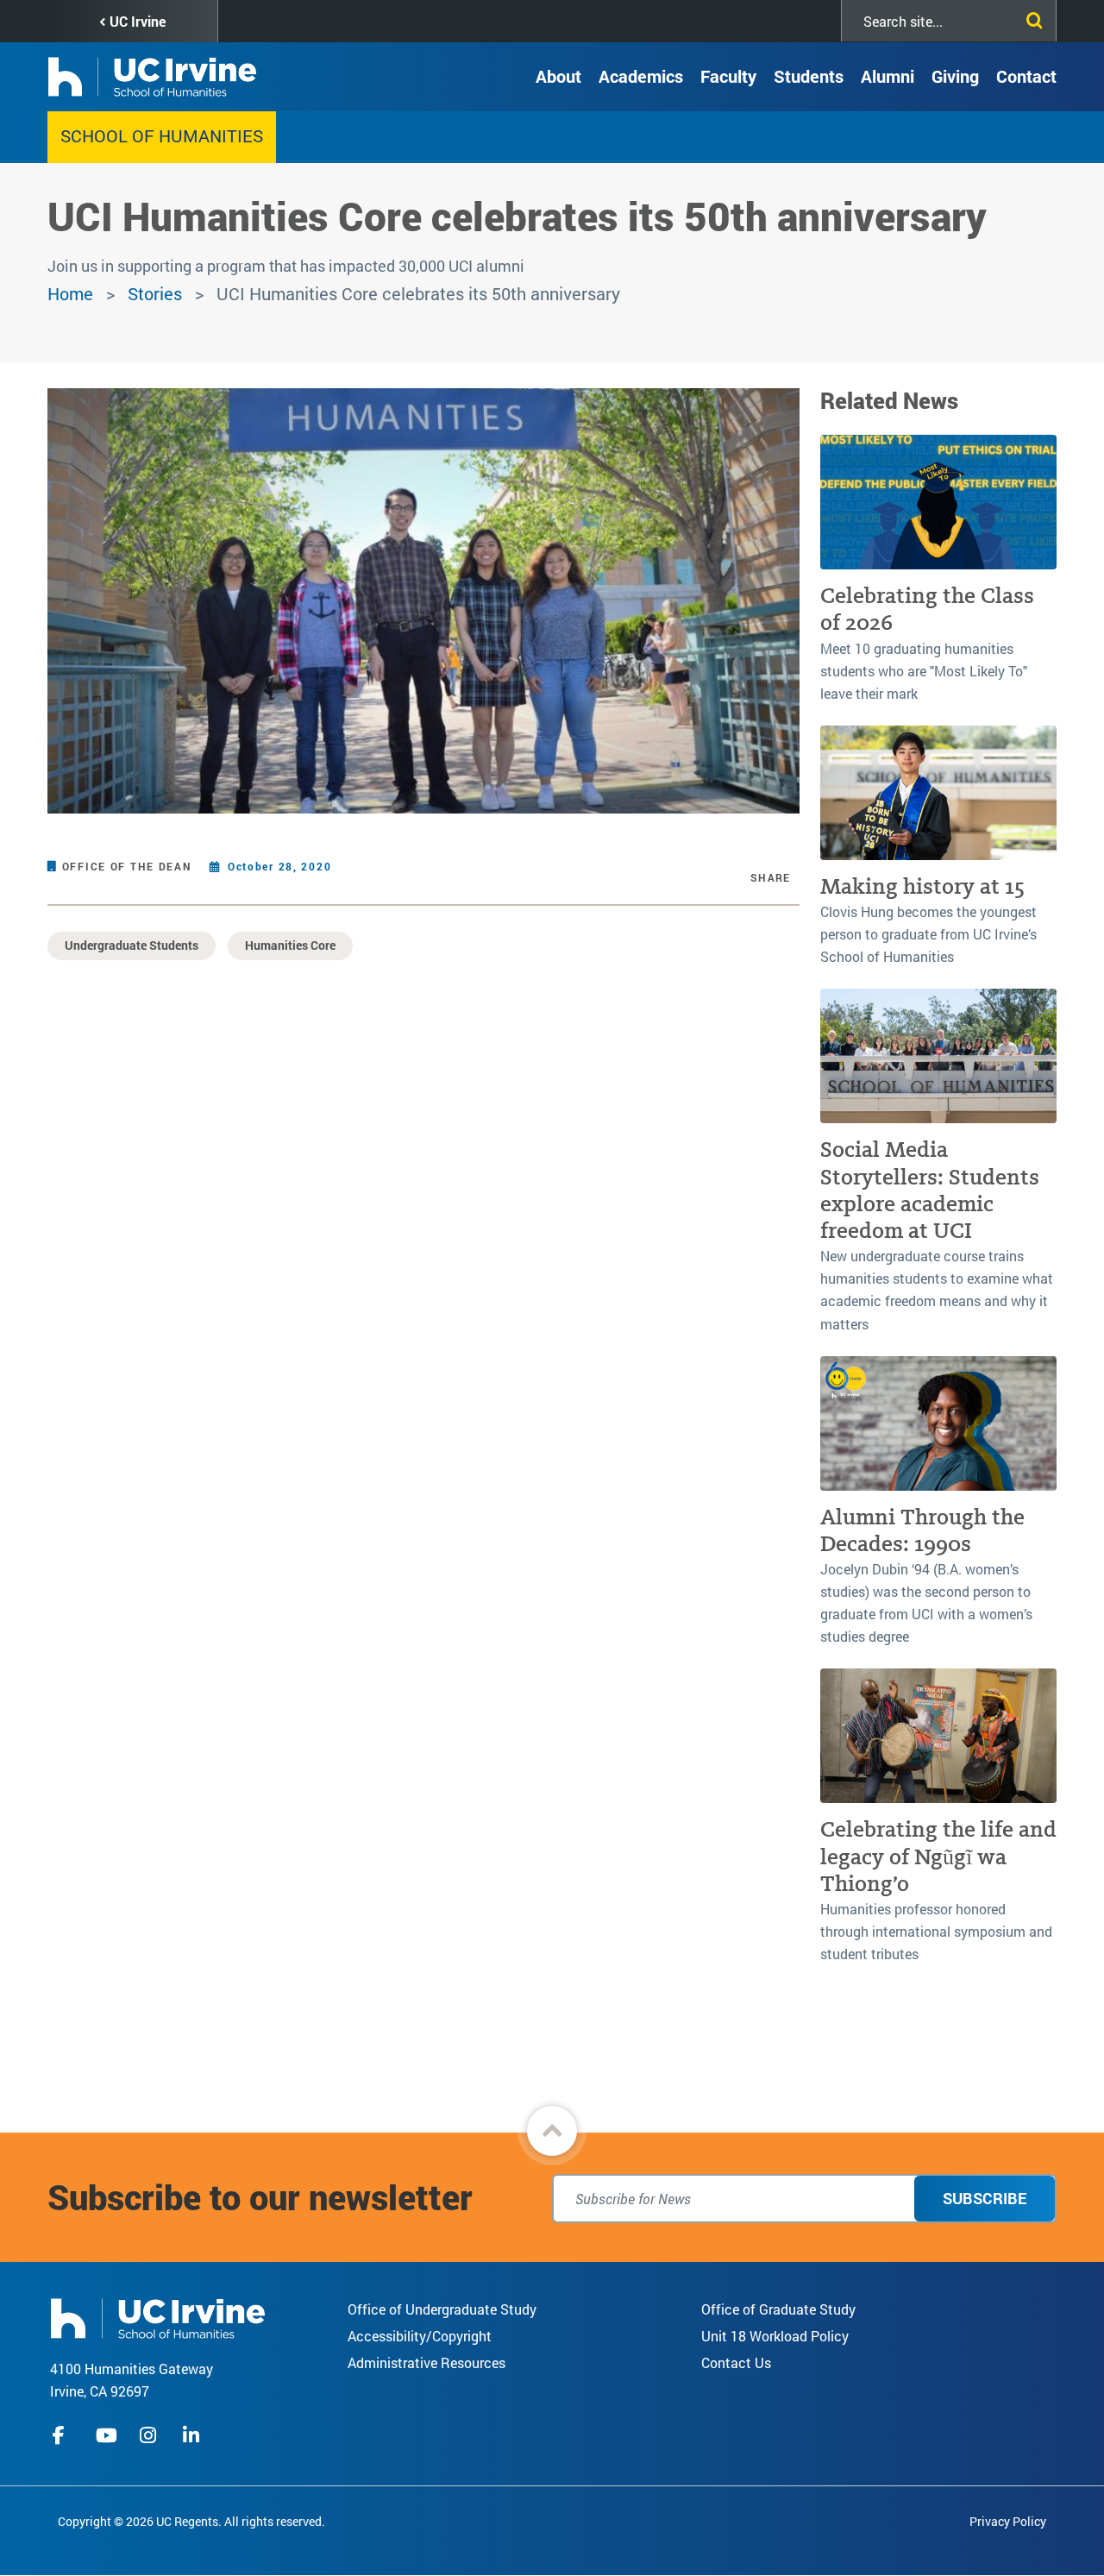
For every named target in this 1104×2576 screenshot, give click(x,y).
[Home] (158, 2317)
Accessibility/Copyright (420, 2336)
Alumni (888, 76)
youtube (107, 2435)
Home (70, 293)
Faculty (728, 76)
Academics (641, 76)
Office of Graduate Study (778, 2309)
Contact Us (736, 2362)
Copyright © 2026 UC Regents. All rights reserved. (191, 2521)
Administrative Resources (427, 2362)
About (558, 76)
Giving (955, 76)
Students (809, 76)
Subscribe (985, 2198)
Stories (155, 293)
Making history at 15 (922, 886)
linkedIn (193, 2435)
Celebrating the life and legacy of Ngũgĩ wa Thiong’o (938, 1857)
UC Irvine (138, 21)
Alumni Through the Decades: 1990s (922, 1530)
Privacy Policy (1008, 2521)
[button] (552, 2131)
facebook (63, 2435)
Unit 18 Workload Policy (775, 2336)
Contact (1026, 76)
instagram (150, 2435)
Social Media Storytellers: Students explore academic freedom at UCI (930, 1190)
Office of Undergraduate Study (442, 2309)
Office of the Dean (127, 866)
